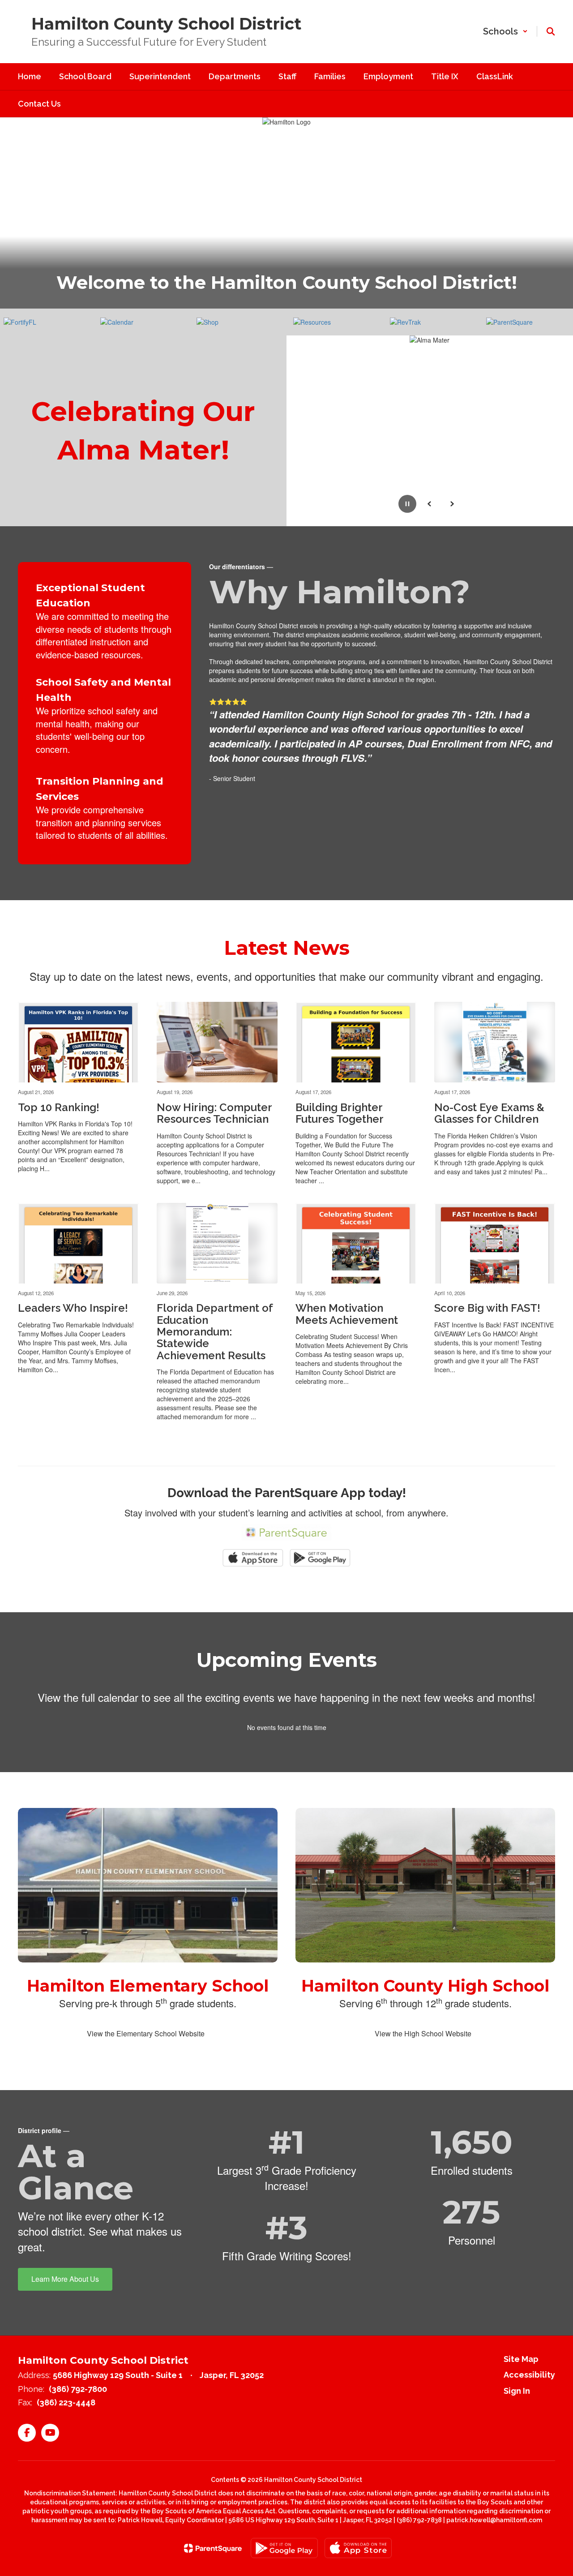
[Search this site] (551, 31)
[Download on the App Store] (358, 2548)
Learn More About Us (65, 2279)
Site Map (521, 2359)
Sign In (517, 2391)
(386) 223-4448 (66, 2402)
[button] (505, 31)
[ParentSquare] (213, 2548)
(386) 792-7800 (78, 2389)
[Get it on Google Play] (284, 2548)
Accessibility (529, 2375)
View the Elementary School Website (146, 2033)
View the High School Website (423, 2033)
